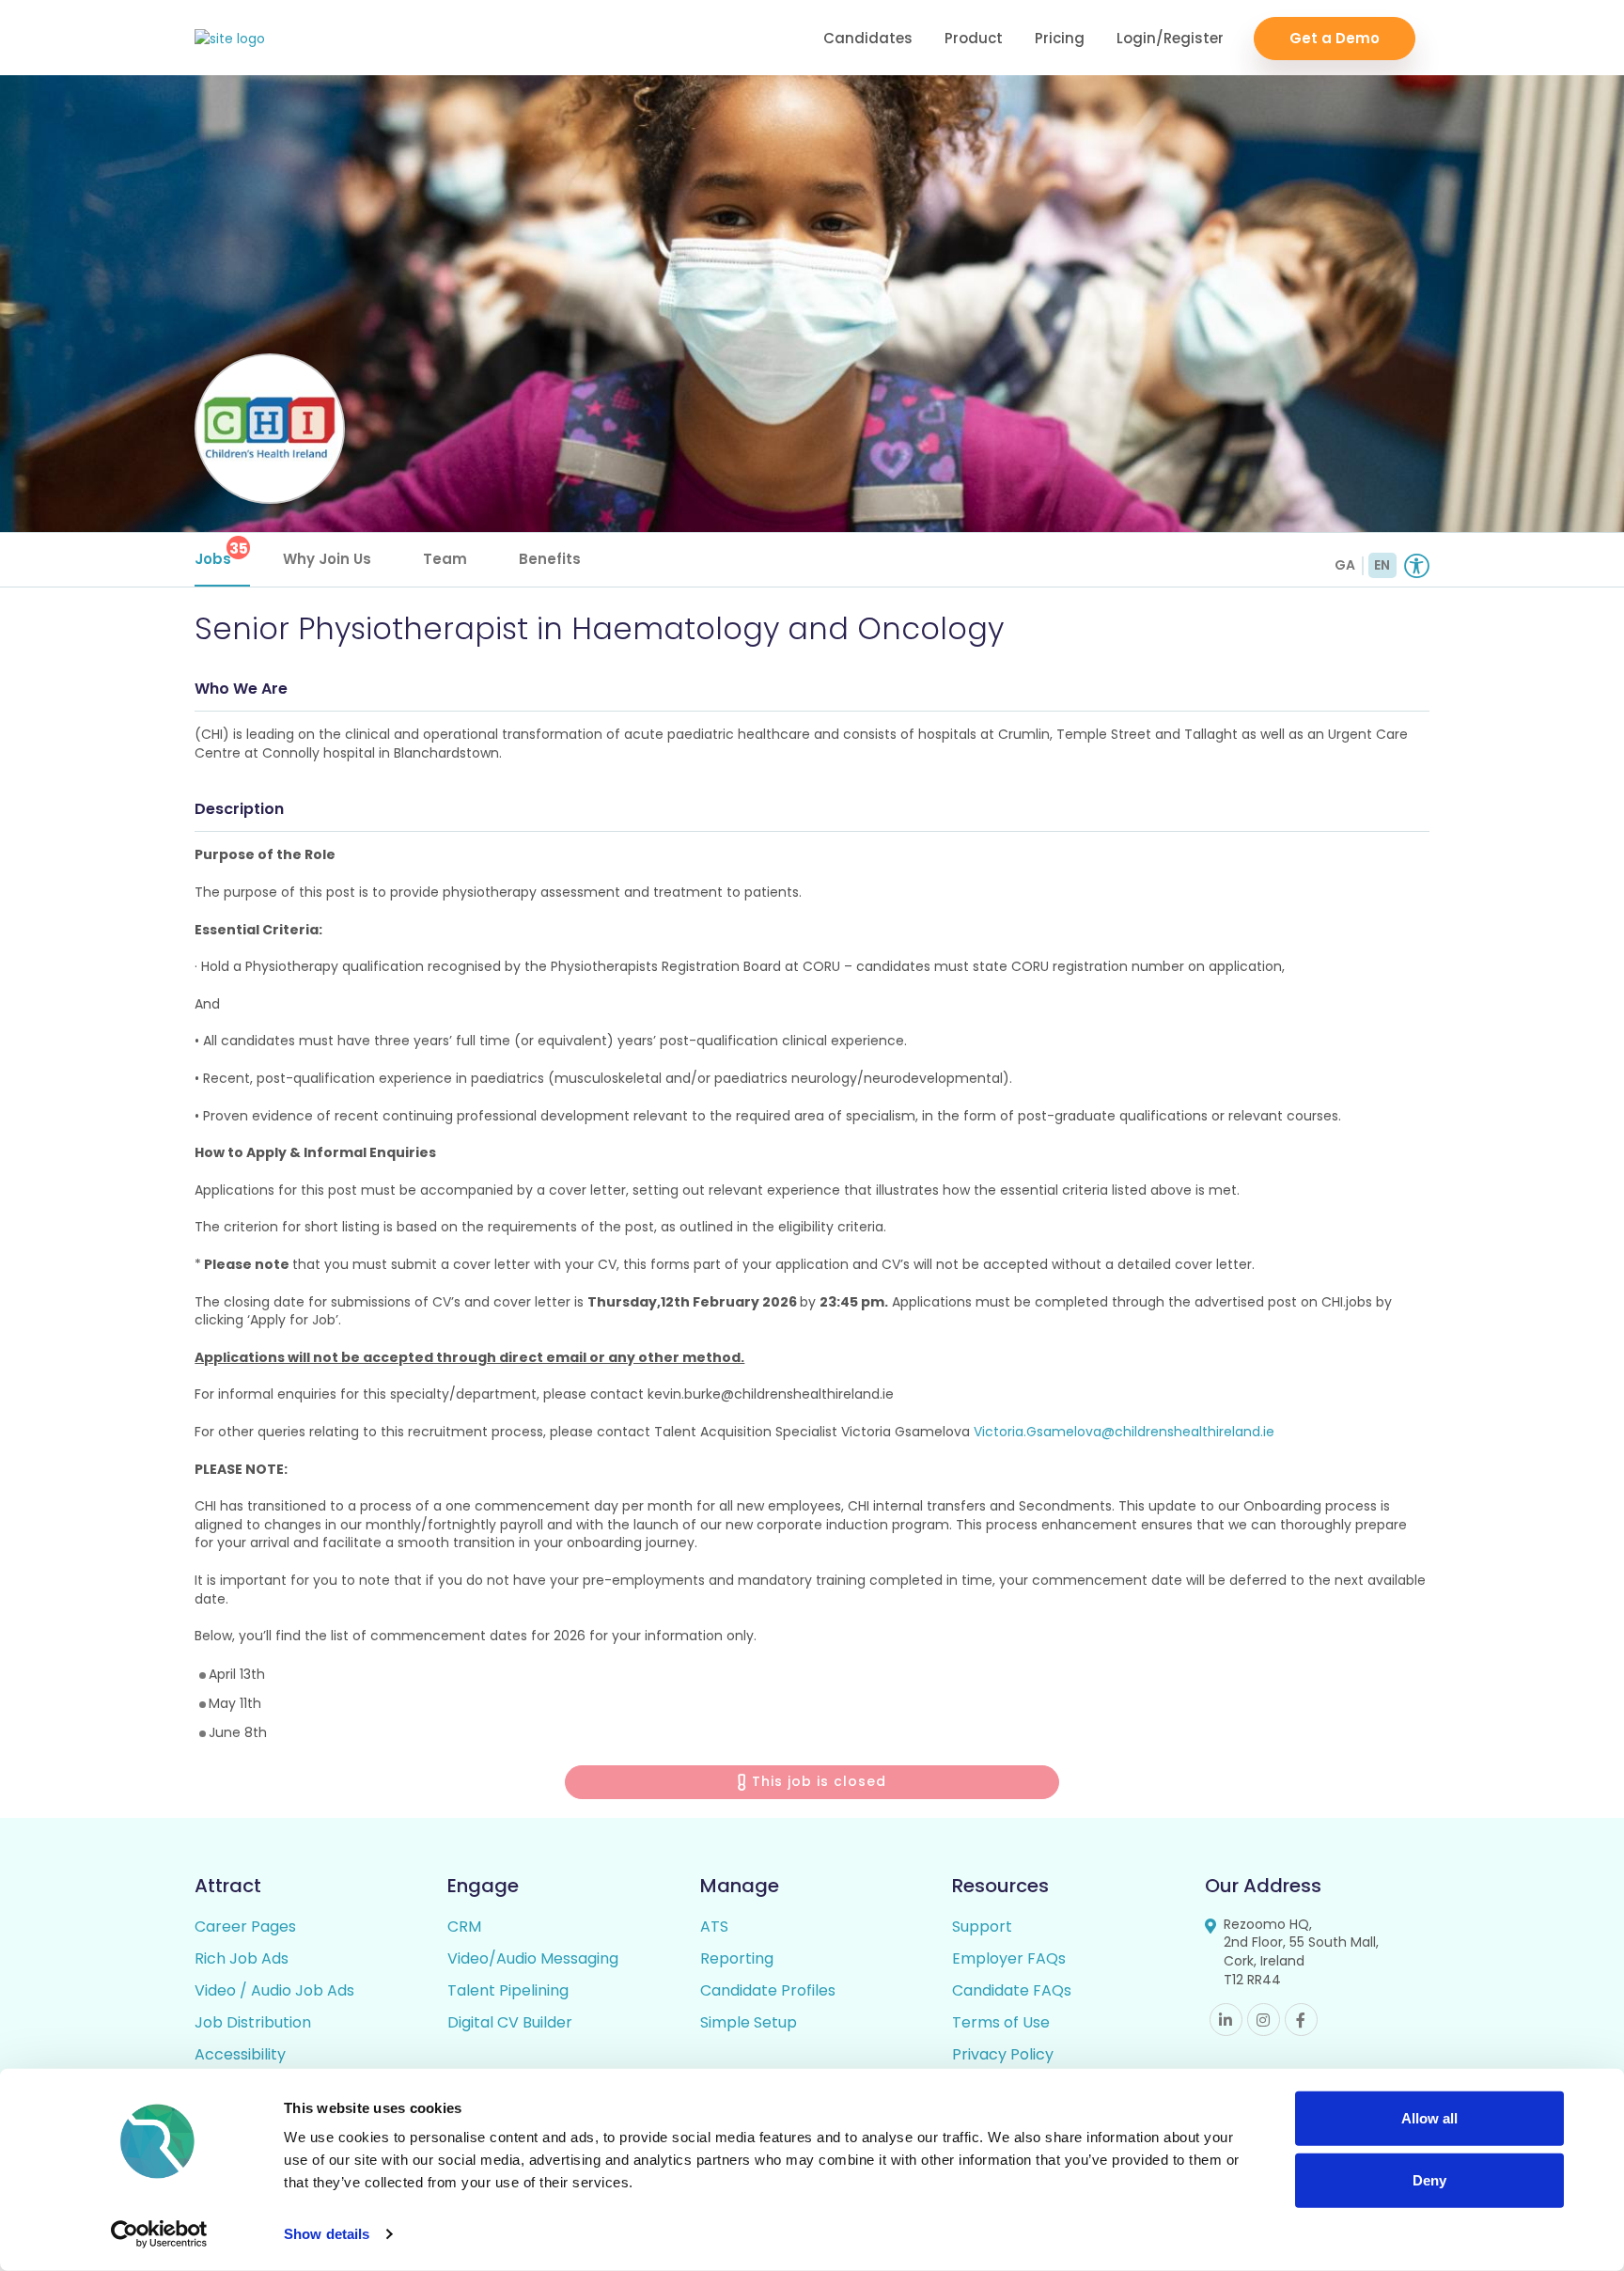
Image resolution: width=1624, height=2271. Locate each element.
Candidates (868, 38)
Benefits (550, 559)
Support (982, 1926)
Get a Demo (1335, 38)
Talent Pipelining (508, 1990)
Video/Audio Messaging (533, 1958)
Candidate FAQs (1012, 1990)
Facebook (1301, 2020)
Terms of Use (1001, 2022)
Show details (327, 2234)
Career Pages (245, 1926)
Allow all (1429, 2118)
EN (1382, 565)
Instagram (1264, 2020)
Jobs (221, 553)
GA (1345, 565)
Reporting (737, 1958)
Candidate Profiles (768, 1990)
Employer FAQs (1009, 1958)
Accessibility (240, 2054)
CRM (464, 1926)
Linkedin (1226, 2020)
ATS (714, 1926)
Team (445, 559)
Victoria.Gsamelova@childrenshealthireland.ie (1124, 1432)
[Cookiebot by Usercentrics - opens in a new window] (159, 2234)
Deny (1429, 2179)
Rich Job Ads (242, 1958)
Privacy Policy (1003, 2054)
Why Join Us (327, 559)
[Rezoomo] (230, 39)
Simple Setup (749, 2022)
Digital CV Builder (510, 2022)
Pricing (1060, 38)
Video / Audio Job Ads (274, 1990)
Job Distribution (253, 2022)
